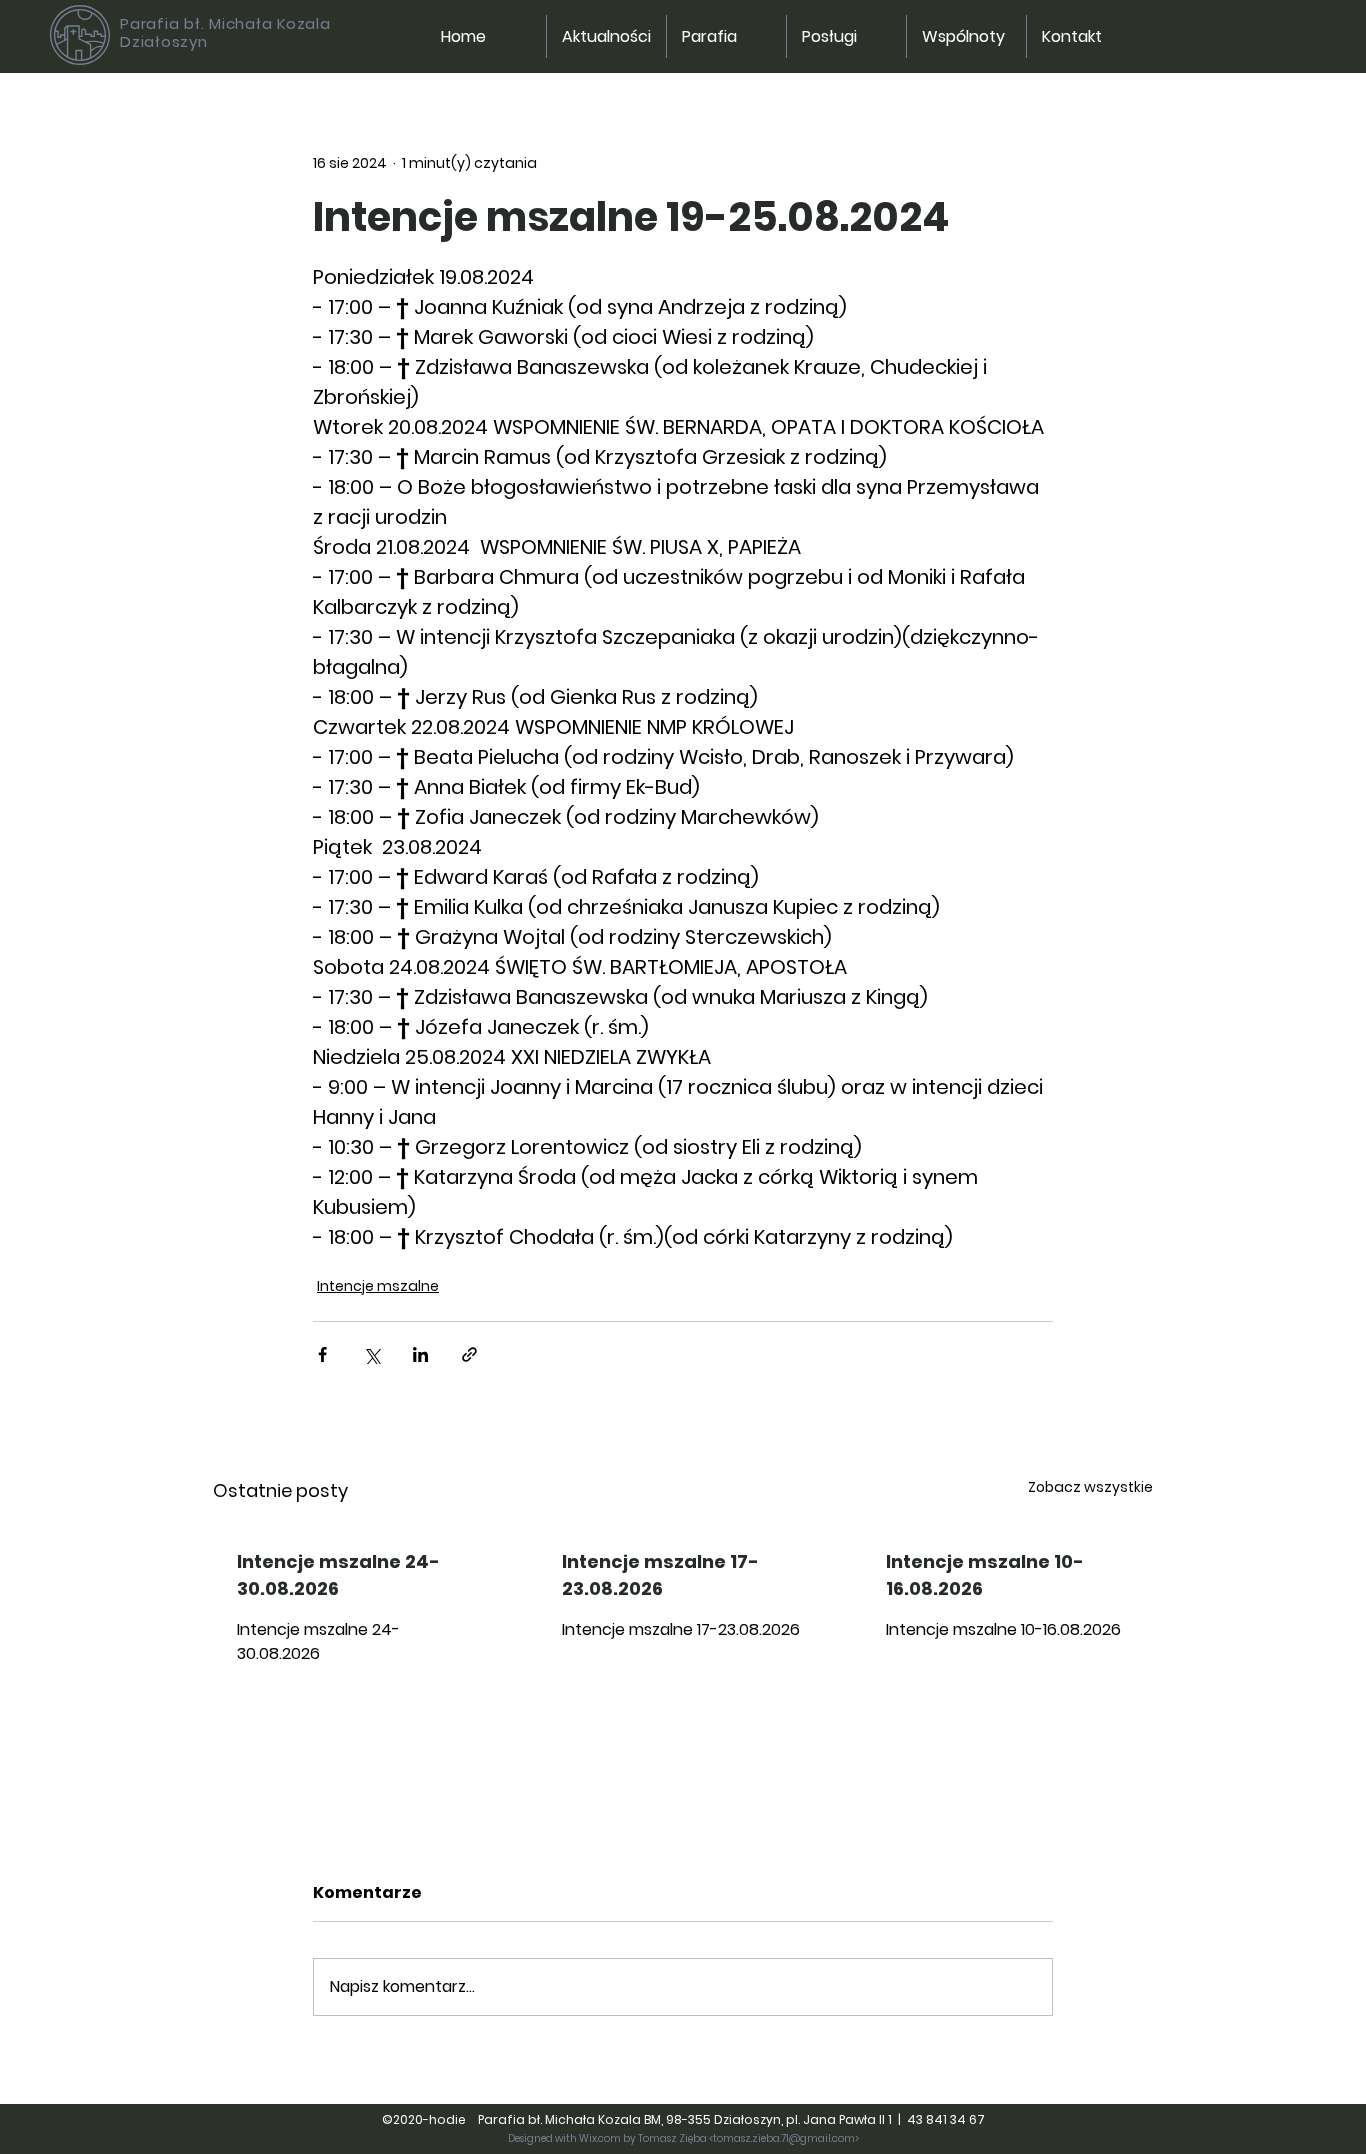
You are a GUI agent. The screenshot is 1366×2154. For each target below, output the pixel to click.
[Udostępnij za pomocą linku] (469, 1354)
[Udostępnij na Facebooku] (322, 1354)
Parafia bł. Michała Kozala (225, 23)
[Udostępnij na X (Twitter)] (371, 1354)
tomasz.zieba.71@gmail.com (784, 2138)
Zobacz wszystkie (1090, 1487)
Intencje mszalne (378, 1286)
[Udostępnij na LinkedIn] (420, 1354)
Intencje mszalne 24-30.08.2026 (338, 1575)
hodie (452, 2119)
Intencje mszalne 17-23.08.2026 (660, 1575)
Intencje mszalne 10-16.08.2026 (985, 1575)
